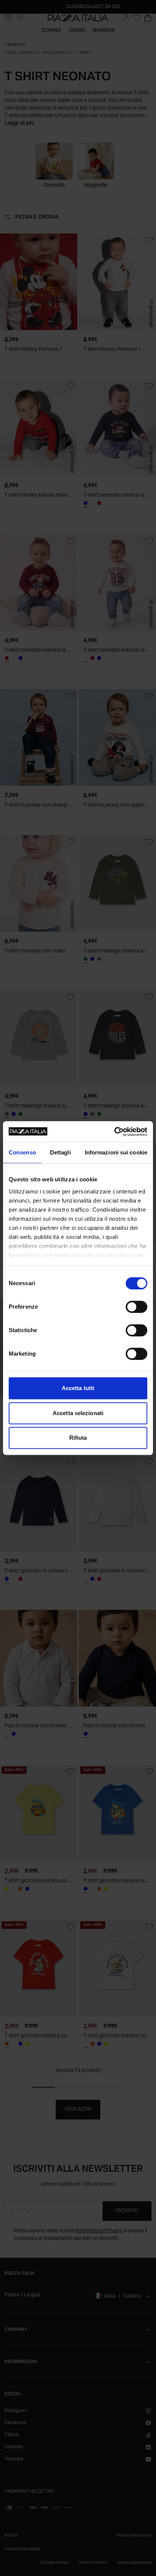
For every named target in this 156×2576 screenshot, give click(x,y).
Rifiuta (78, 1438)
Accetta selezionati (78, 1413)
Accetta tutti (78, 1388)
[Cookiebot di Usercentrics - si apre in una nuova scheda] (114, 1132)
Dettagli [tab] (60, 1152)
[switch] (136, 1307)
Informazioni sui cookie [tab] (116, 1152)
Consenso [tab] (22, 1152)
